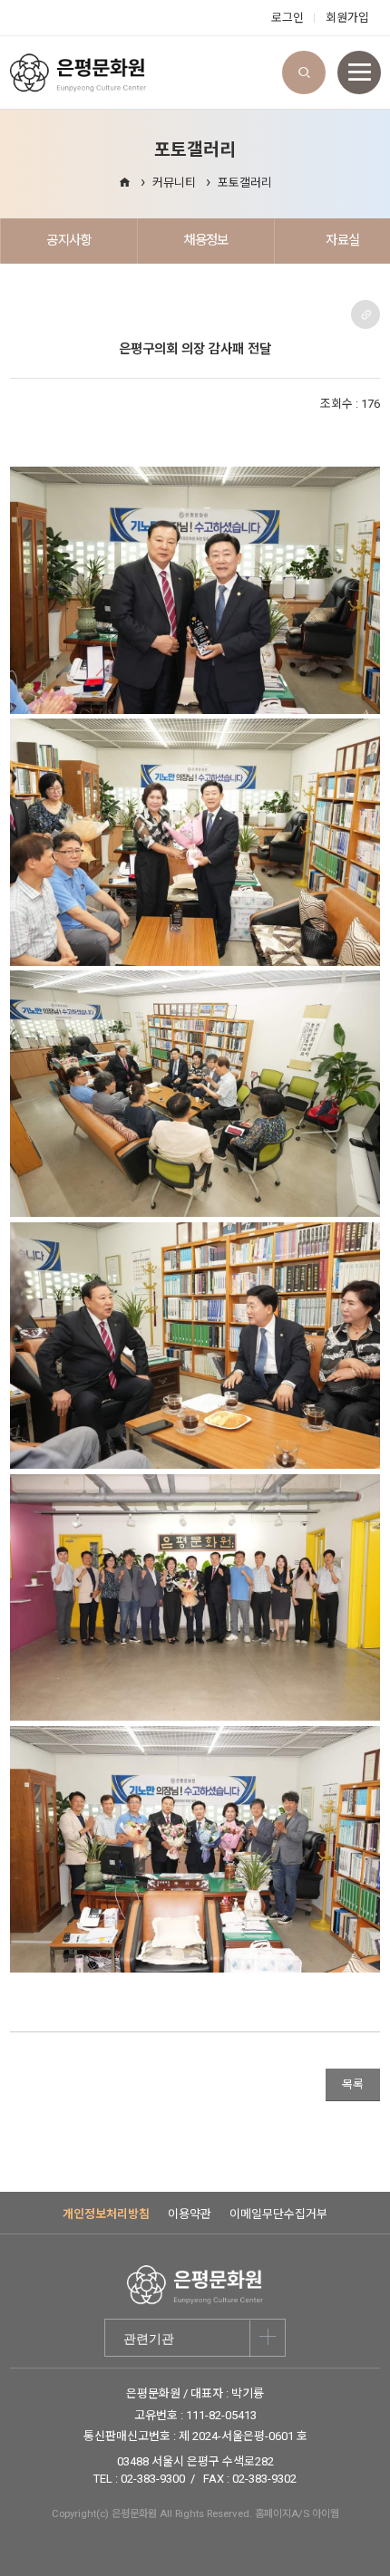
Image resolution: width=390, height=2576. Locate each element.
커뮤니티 (174, 183)
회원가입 (347, 18)
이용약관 (190, 2214)
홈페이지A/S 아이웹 (297, 2513)
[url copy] (366, 314)
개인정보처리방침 (106, 2214)
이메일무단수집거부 (278, 2214)
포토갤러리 (245, 183)
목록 (353, 2084)
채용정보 (205, 240)
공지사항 (68, 240)
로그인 (288, 18)
